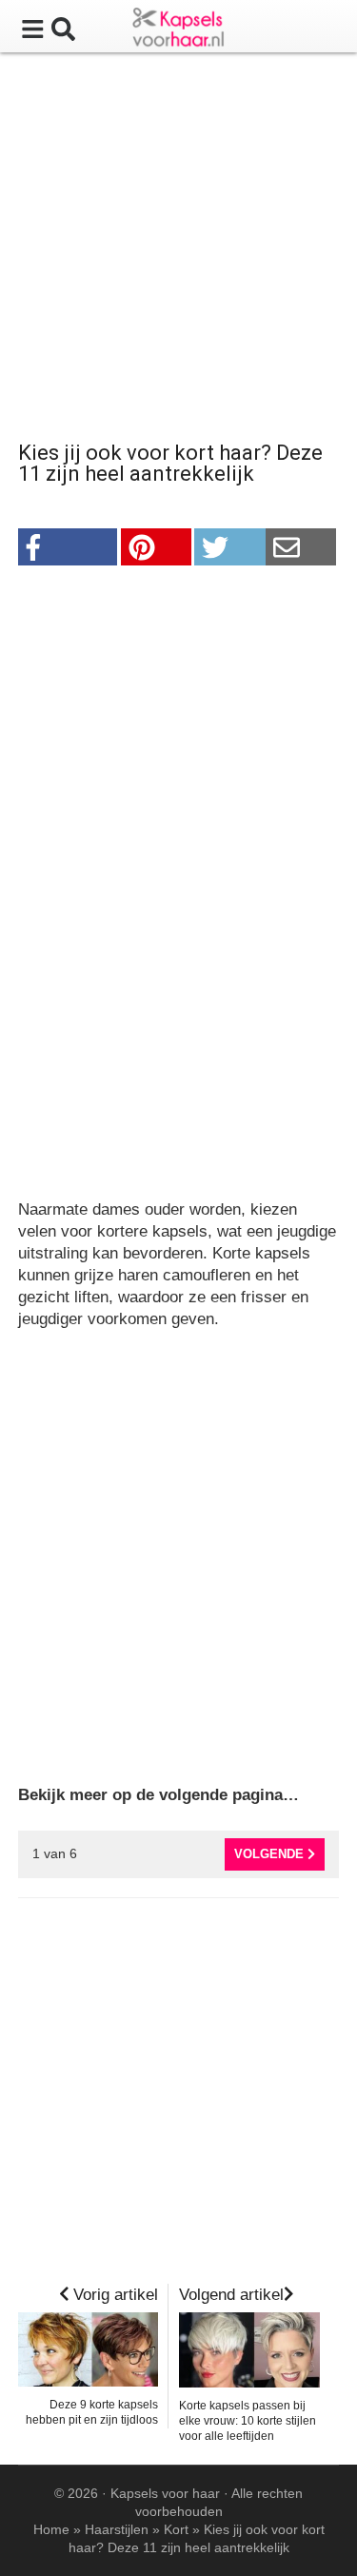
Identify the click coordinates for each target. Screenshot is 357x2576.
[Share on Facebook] (68, 547)
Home (51, 2529)
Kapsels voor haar (165, 2493)
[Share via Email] (301, 547)
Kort (176, 2529)
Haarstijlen (117, 2529)
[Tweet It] (229, 547)
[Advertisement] (178, 250)
